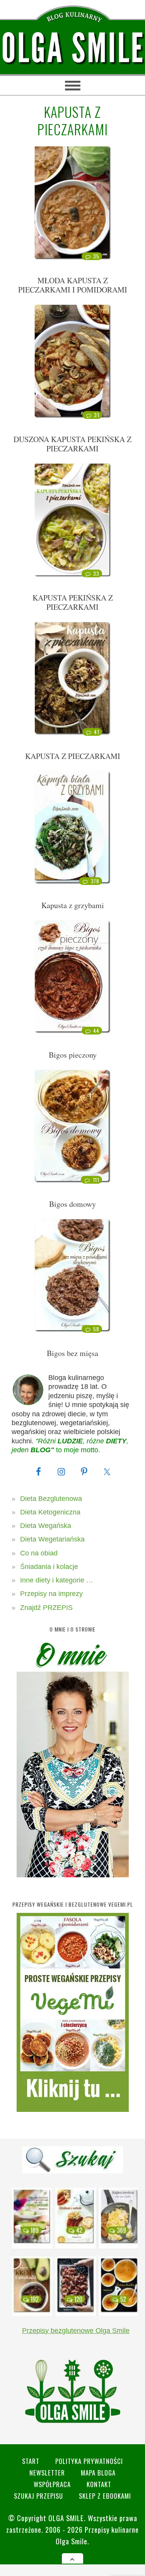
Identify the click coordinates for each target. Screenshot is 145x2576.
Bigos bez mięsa (72, 1353)
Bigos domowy (72, 1204)
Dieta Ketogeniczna (50, 1512)
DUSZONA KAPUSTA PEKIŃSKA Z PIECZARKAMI (72, 444)
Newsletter (47, 2473)
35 (96, 256)
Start (31, 2461)
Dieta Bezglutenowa (51, 1499)
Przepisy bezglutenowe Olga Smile (76, 2331)
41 (96, 732)
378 (95, 881)
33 (96, 573)
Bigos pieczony (73, 1055)
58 (96, 1329)
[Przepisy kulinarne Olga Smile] (72, 48)
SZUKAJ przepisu (38, 2496)
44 (96, 1031)
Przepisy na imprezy (51, 1594)
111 (96, 1180)
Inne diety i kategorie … (57, 1580)
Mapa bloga (98, 2473)
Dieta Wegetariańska (52, 1539)
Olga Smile (66, 2518)
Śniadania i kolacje (49, 1567)
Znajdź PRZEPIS (46, 1608)
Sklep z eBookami (105, 2496)
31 (96, 415)
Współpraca (52, 2484)
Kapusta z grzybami (73, 905)
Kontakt (99, 2484)
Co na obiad (39, 1553)
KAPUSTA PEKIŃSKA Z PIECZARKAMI (73, 602)
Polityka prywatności (89, 2461)
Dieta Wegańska (46, 1526)
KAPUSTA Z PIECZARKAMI (73, 756)
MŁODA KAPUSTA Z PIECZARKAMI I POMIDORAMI (73, 285)
